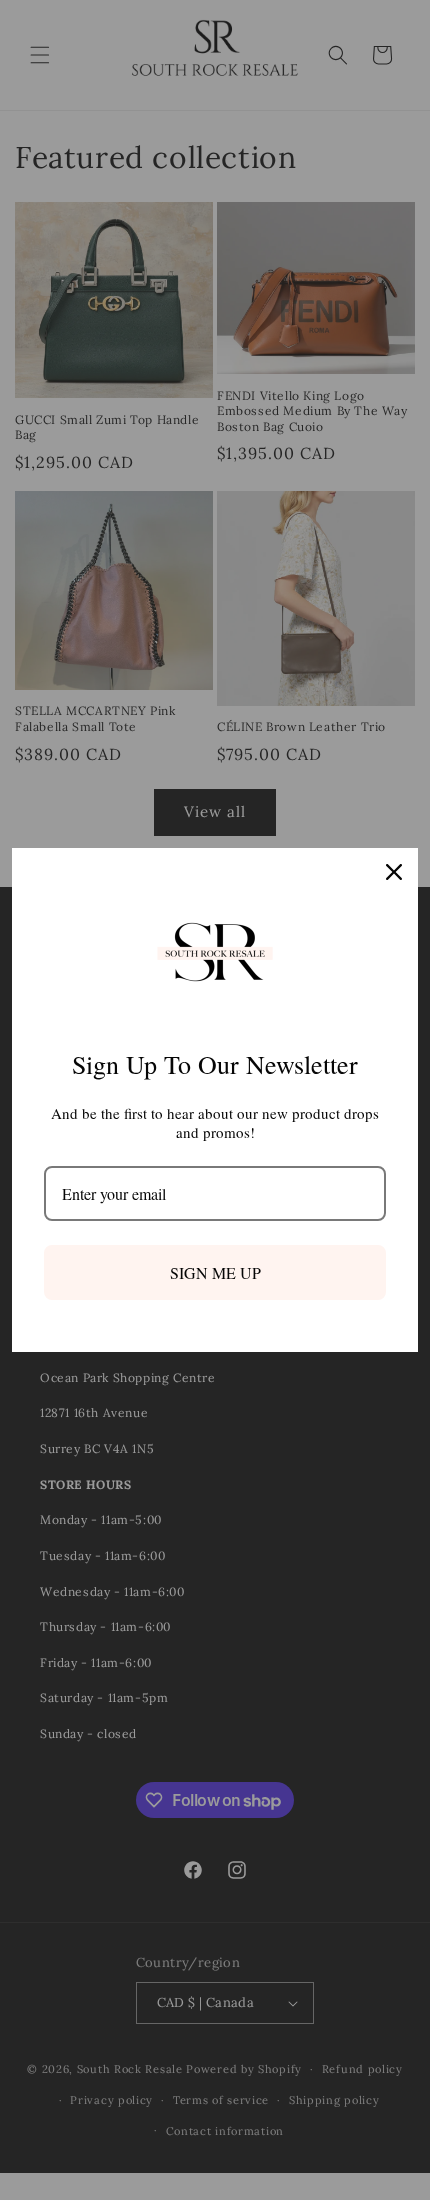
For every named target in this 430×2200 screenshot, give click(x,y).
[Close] (394, 872)
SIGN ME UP (215, 1272)
